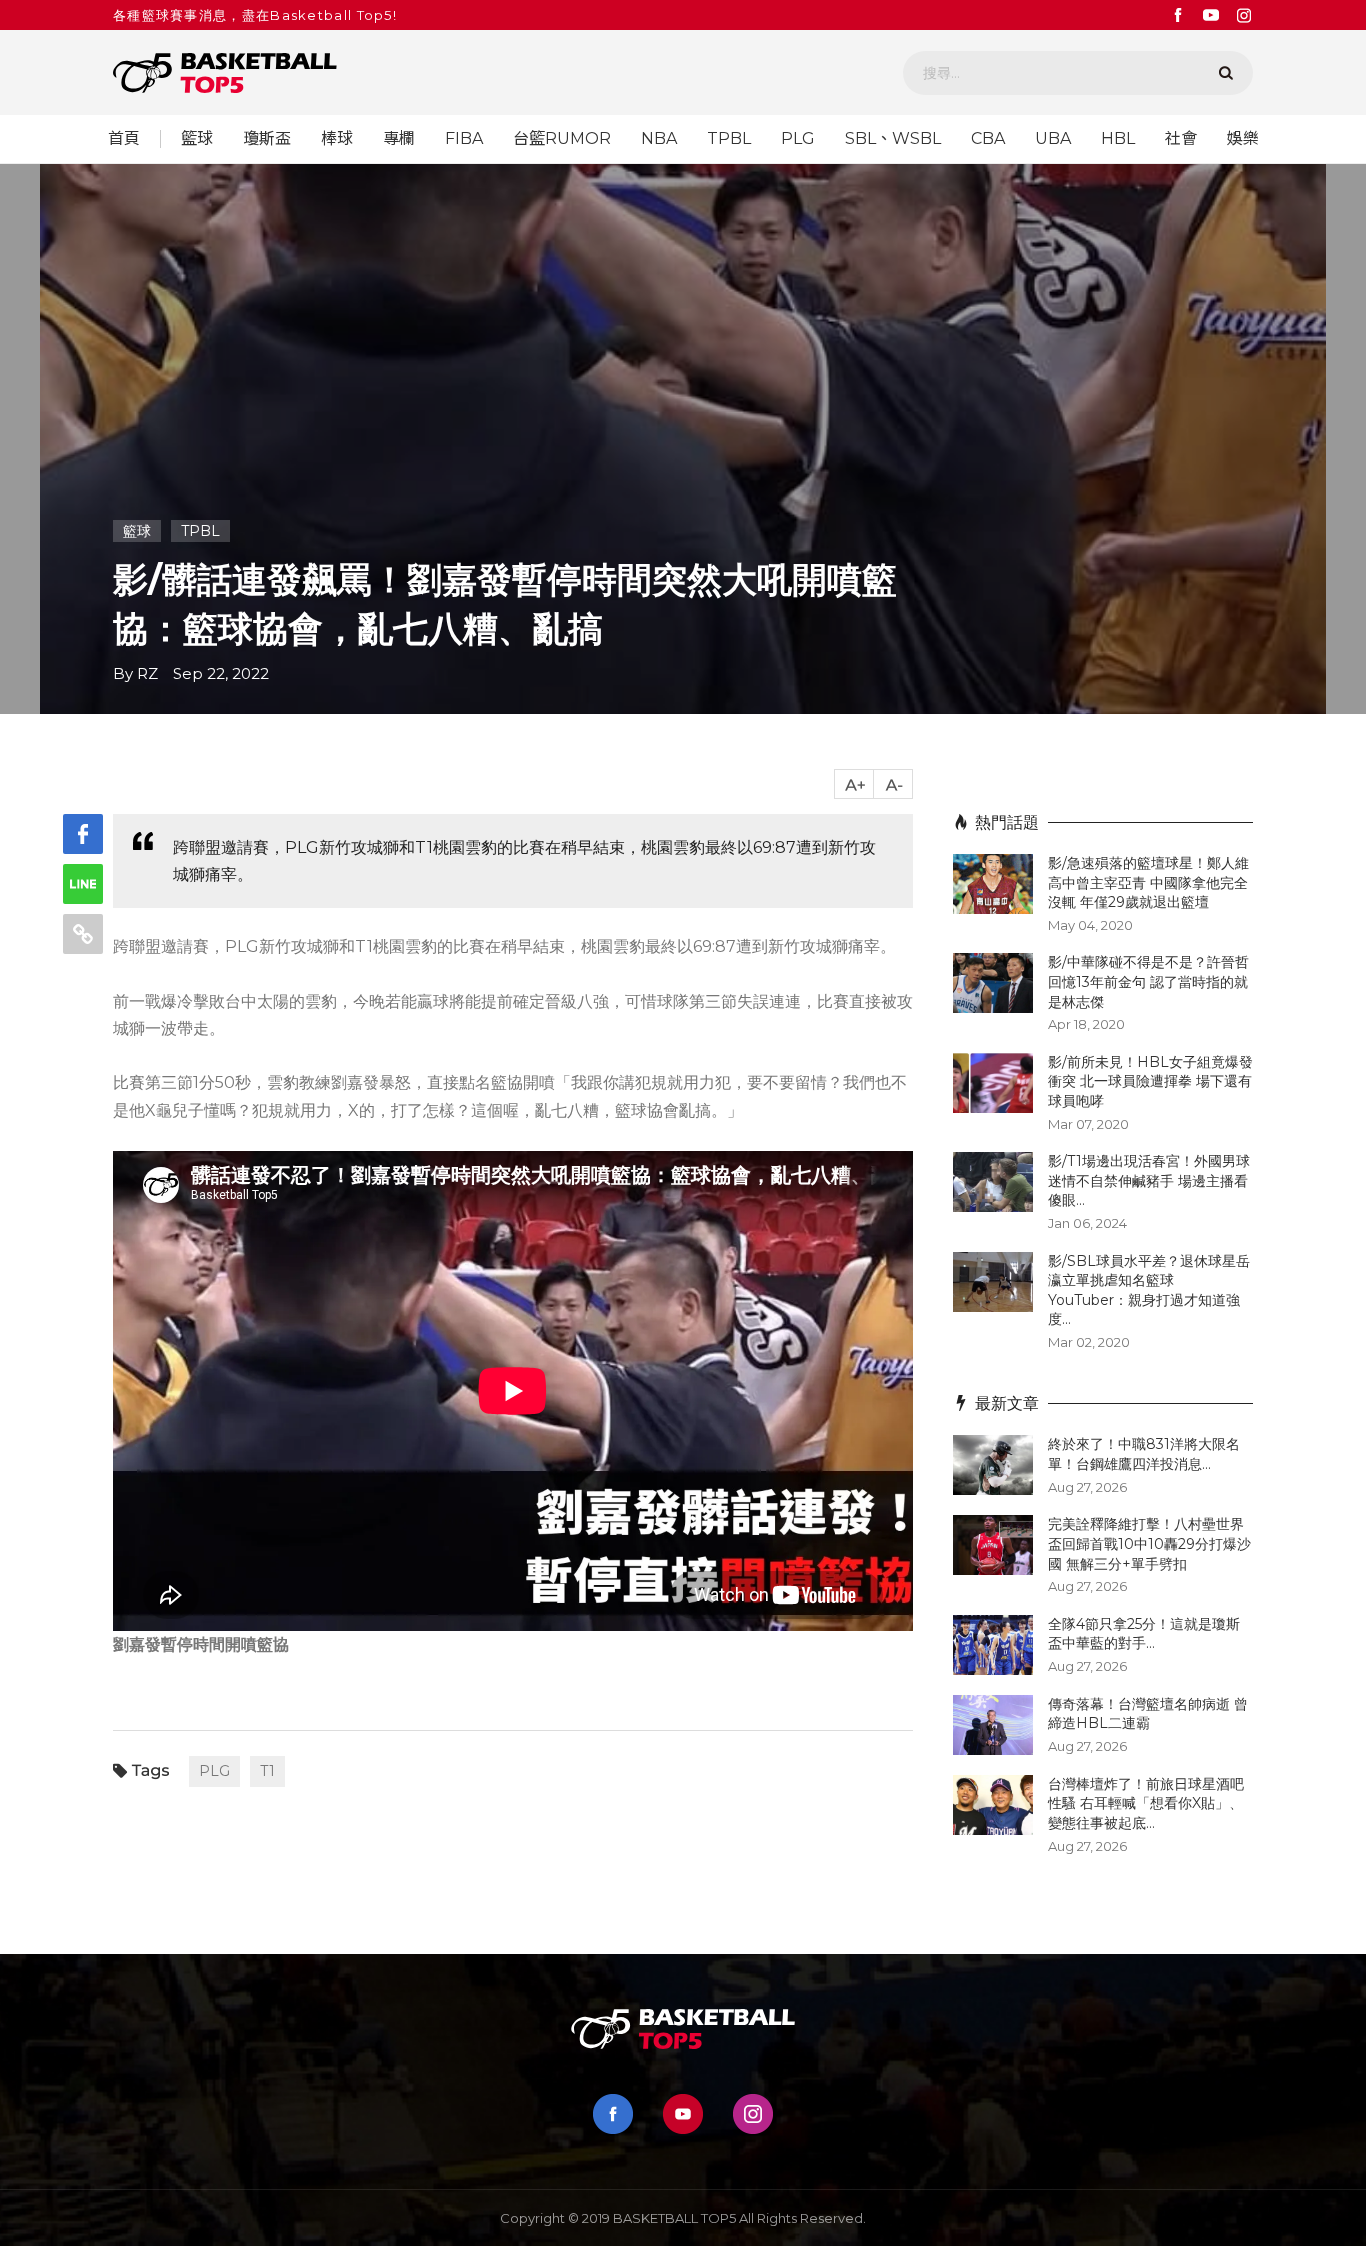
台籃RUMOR (562, 139)
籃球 (197, 139)
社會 (1181, 139)
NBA (659, 139)
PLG (798, 139)
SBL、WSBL (893, 139)
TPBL (729, 139)
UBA (1053, 139)
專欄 (399, 139)
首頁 (124, 139)
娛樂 (1243, 139)
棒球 (337, 139)
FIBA (464, 139)
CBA (988, 139)
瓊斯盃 (267, 139)
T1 (267, 1771)
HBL (1118, 139)
